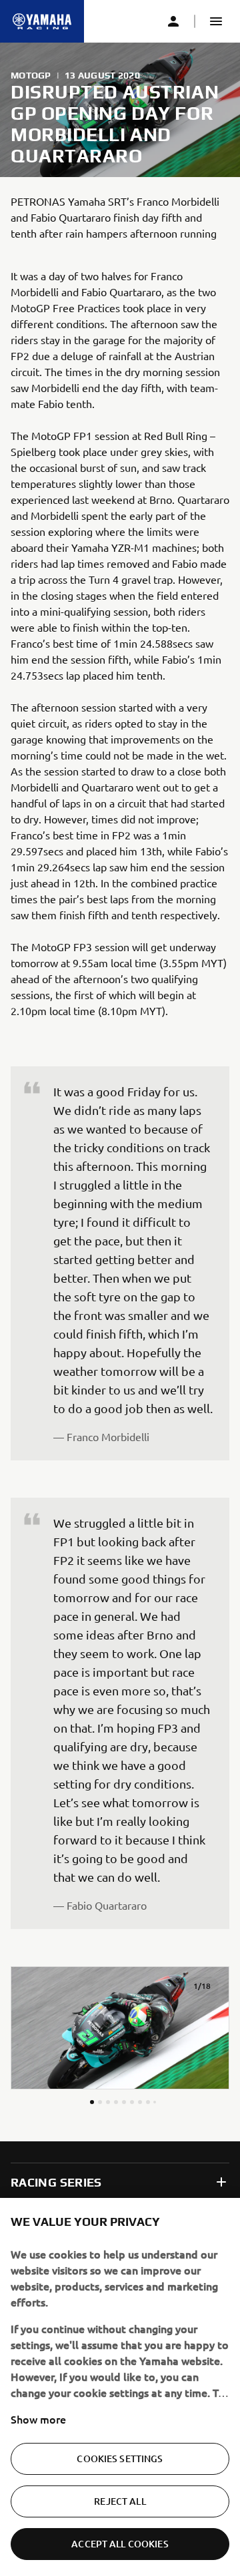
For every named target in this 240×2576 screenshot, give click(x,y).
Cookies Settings (120, 2459)
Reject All (120, 2501)
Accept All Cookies (120, 2544)
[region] (120, 2387)
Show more (38, 2419)
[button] (216, 21)
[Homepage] (42, 21)
